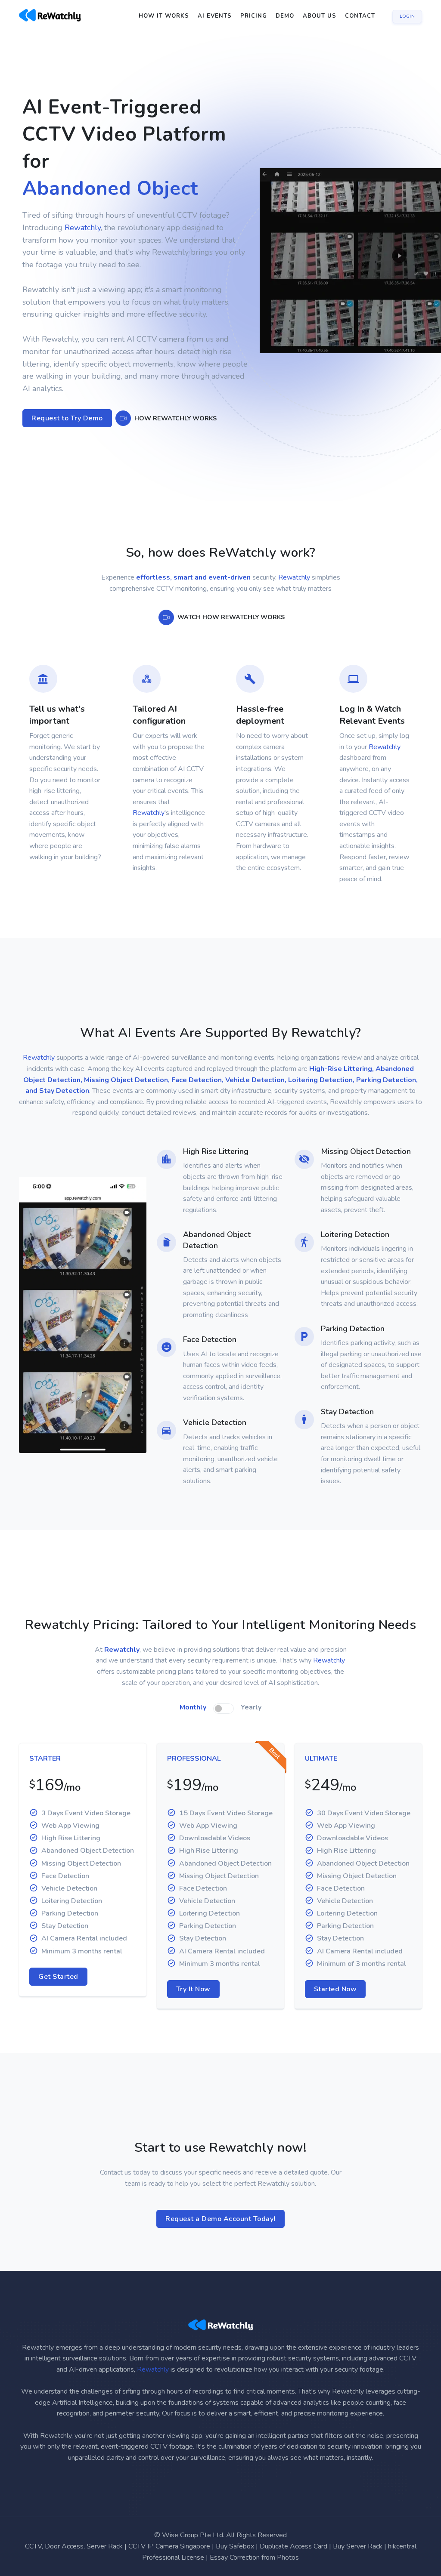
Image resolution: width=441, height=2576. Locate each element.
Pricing (254, 16)
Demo (285, 16)
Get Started (58, 2004)
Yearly (251, 1734)
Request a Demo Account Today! (220, 2246)
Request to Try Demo (67, 445)
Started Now (335, 2016)
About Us (320, 16)
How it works (164, 16)
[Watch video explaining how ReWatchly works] (123, 445)
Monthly (193, 1734)
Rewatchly (83, 255)
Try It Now (193, 2016)
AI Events (215, 16)
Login (407, 16)
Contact (360, 16)
